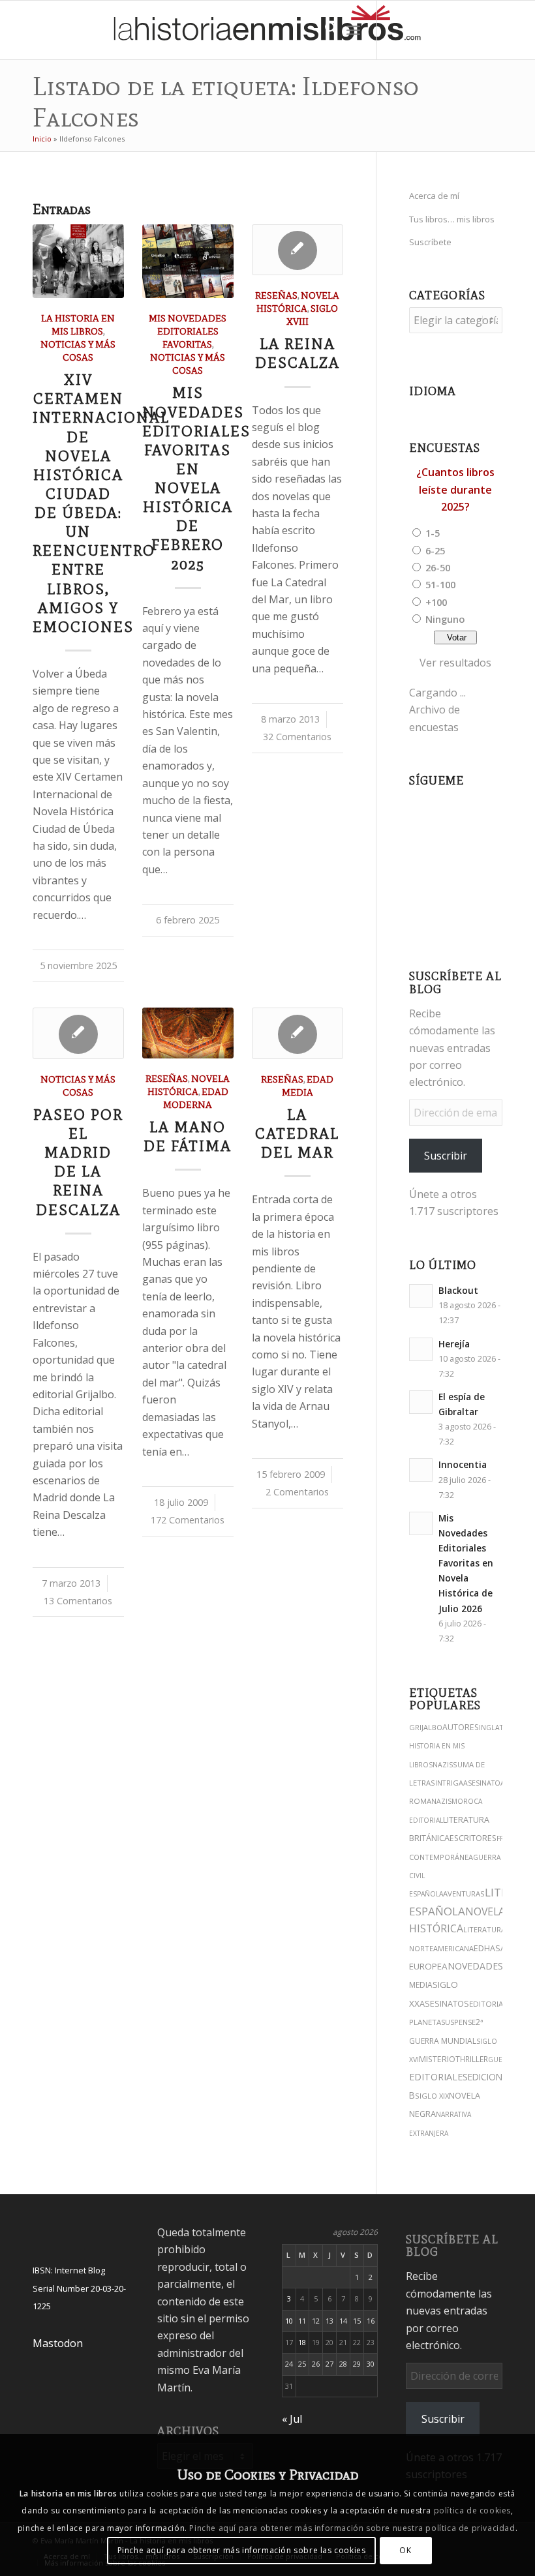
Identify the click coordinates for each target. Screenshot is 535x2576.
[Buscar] (325, 30)
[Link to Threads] (436, 30)
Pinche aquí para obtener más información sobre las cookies (242, 2550)
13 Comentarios (78, 1601)
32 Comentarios (297, 737)
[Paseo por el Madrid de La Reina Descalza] (78, 1033)
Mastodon (58, 2343)
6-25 (435, 550)
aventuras (464, 1894)
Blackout (458, 1290)
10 (289, 2321)
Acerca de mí (434, 196)
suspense (458, 2022)
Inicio (42, 139)
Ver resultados (455, 663)
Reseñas (276, 295)
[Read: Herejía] (421, 1349)
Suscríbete (430, 242)
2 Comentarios (297, 1492)
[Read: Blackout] (421, 1296)
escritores (473, 1838)
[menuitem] (325, 30)
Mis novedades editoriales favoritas (188, 331)
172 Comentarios (188, 1520)
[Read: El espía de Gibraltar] (421, 1402)
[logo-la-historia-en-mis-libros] (267, 30)
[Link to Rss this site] (515, 30)
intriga (449, 1783)
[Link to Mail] (495, 30)
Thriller (472, 2059)
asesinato (482, 1783)
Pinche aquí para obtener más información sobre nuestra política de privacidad (352, 2528)
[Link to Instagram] (397, 30)
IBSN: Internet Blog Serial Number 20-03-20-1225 (79, 2288)
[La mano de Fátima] (188, 1033)
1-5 (433, 533)
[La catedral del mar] (298, 1033)
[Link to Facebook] (476, 30)
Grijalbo (426, 1727)
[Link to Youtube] (456, 30)
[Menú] (353, 30)
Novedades (475, 1966)
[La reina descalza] (298, 250)
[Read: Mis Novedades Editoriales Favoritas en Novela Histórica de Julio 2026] (421, 1523)
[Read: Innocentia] (421, 1470)
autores (461, 1727)
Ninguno (445, 619)
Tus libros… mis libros (452, 219)
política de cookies (472, 2510)
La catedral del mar (297, 1134)
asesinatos (444, 2003)
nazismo (447, 1801)
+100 (436, 602)
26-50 (438, 567)
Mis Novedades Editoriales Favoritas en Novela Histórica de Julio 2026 (466, 1563)
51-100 (440, 584)
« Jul (292, 2419)
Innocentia (463, 1464)
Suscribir (446, 1156)
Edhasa (490, 1948)
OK (405, 2550)
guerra (502, 2059)
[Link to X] (417, 30)
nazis (443, 1765)
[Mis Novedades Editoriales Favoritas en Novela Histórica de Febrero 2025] (188, 261)
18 (302, 2342)
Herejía (454, 1344)
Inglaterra (500, 1728)
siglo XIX (432, 2096)
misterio (437, 2059)
